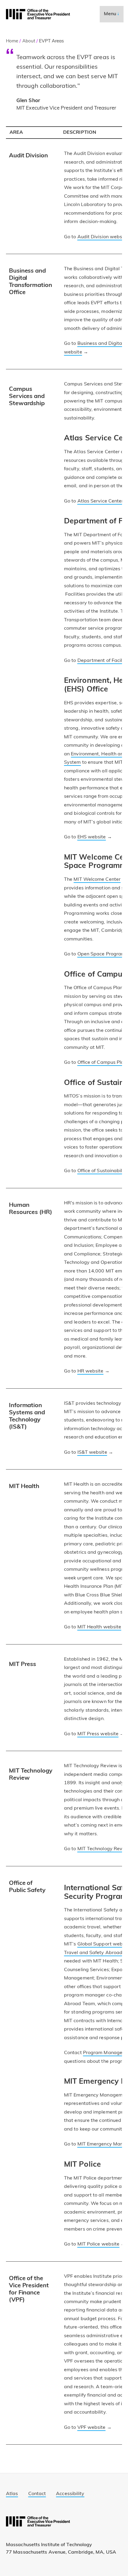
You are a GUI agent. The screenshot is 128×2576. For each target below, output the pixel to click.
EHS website (92, 837)
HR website (90, 1371)
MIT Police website (99, 2244)
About (29, 41)
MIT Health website (99, 1627)
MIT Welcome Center (97, 880)
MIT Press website (98, 1734)
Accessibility (70, 2494)
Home (12, 41)
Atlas (12, 2494)
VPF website (92, 2428)
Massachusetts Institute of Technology (49, 2545)
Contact (37, 2494)
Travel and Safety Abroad (93, 1953)
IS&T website (92, 1453)
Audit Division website (103, 237)
